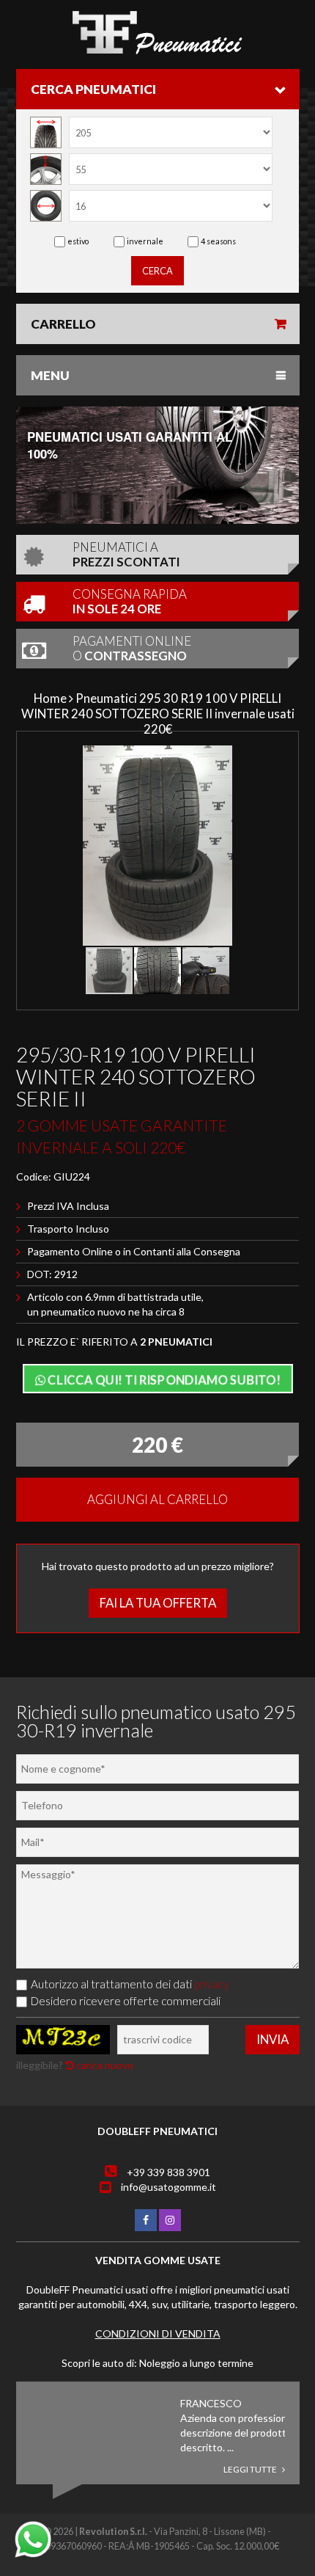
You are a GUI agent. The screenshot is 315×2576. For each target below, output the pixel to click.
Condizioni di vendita (158, 2334)
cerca (157, 271)
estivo (78, 241)
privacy (212, 1984)
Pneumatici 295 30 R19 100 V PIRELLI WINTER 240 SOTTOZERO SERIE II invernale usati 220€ (158, 714)
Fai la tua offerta (158, 1603)
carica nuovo (104, 2065)
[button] (278, 759)
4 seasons (218, 241)
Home (50, 698)
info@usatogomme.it (168, 2187)
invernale (145, 241)
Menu (50, 375)
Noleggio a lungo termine (196, 2363)
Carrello (63, 324)
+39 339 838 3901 (168, 2172)
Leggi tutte (251, 2469)
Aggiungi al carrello (157, 1499)
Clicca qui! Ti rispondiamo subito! (163, 1380)
